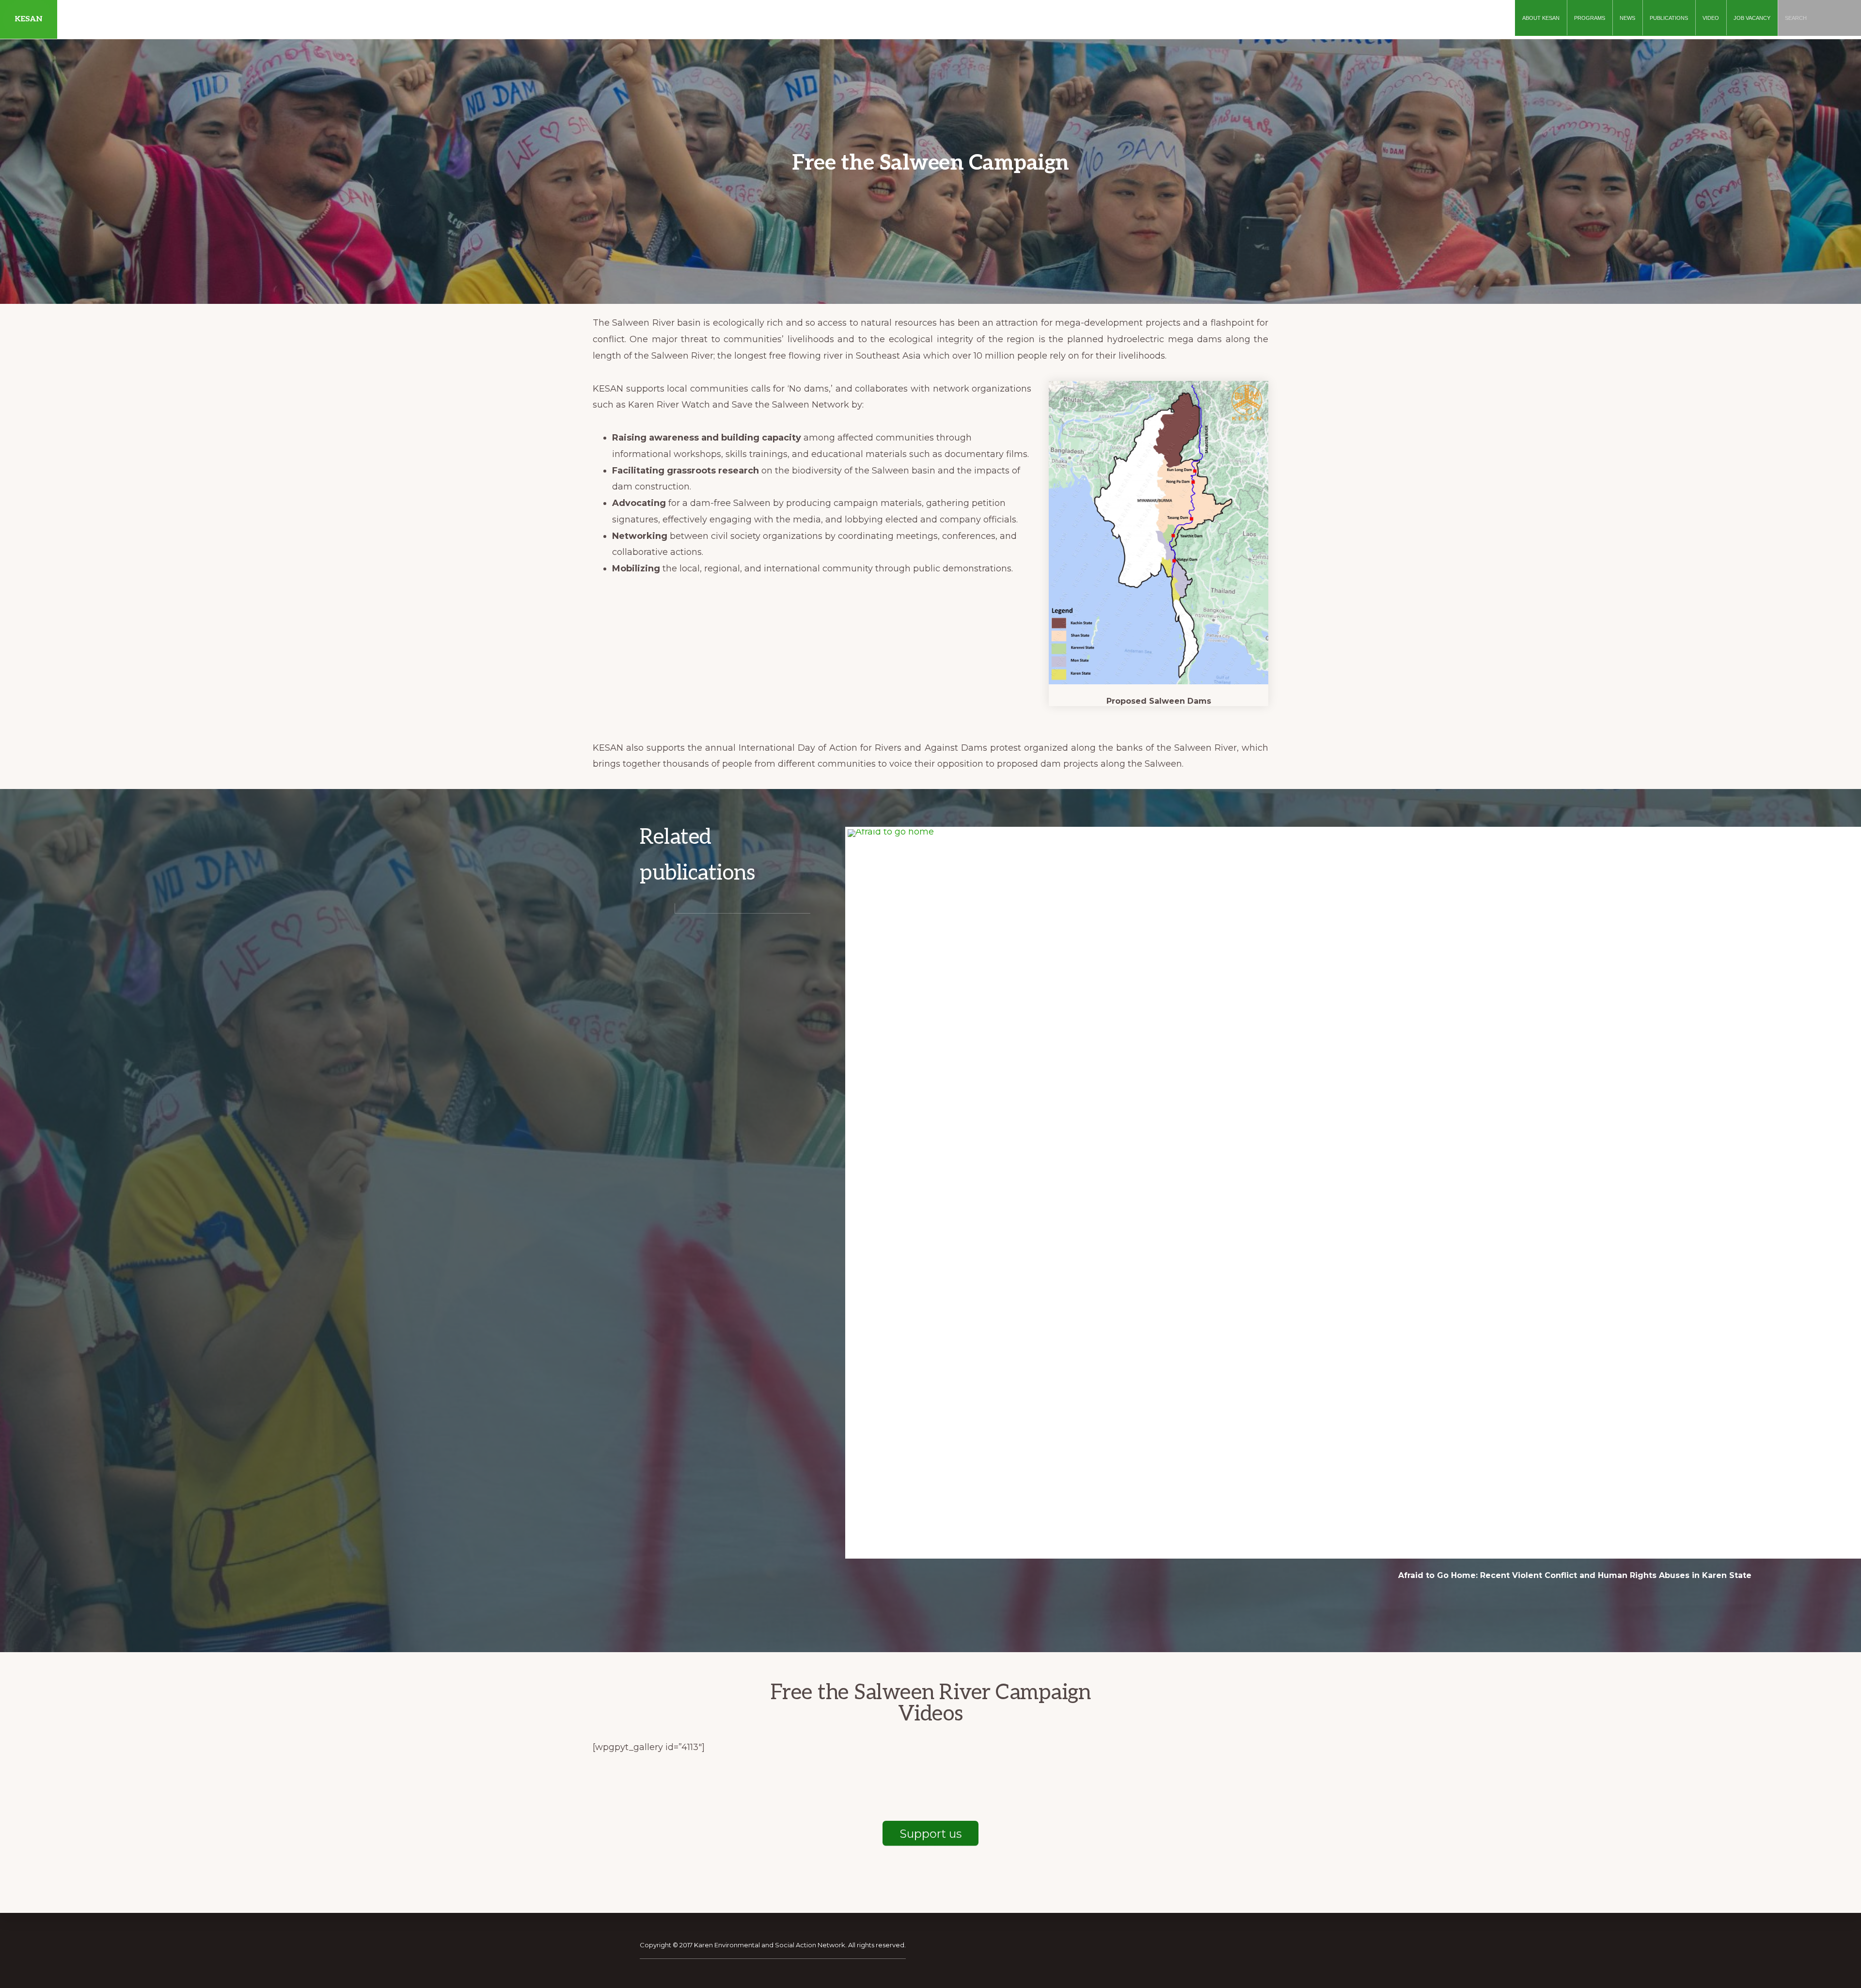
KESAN (29, 19)
